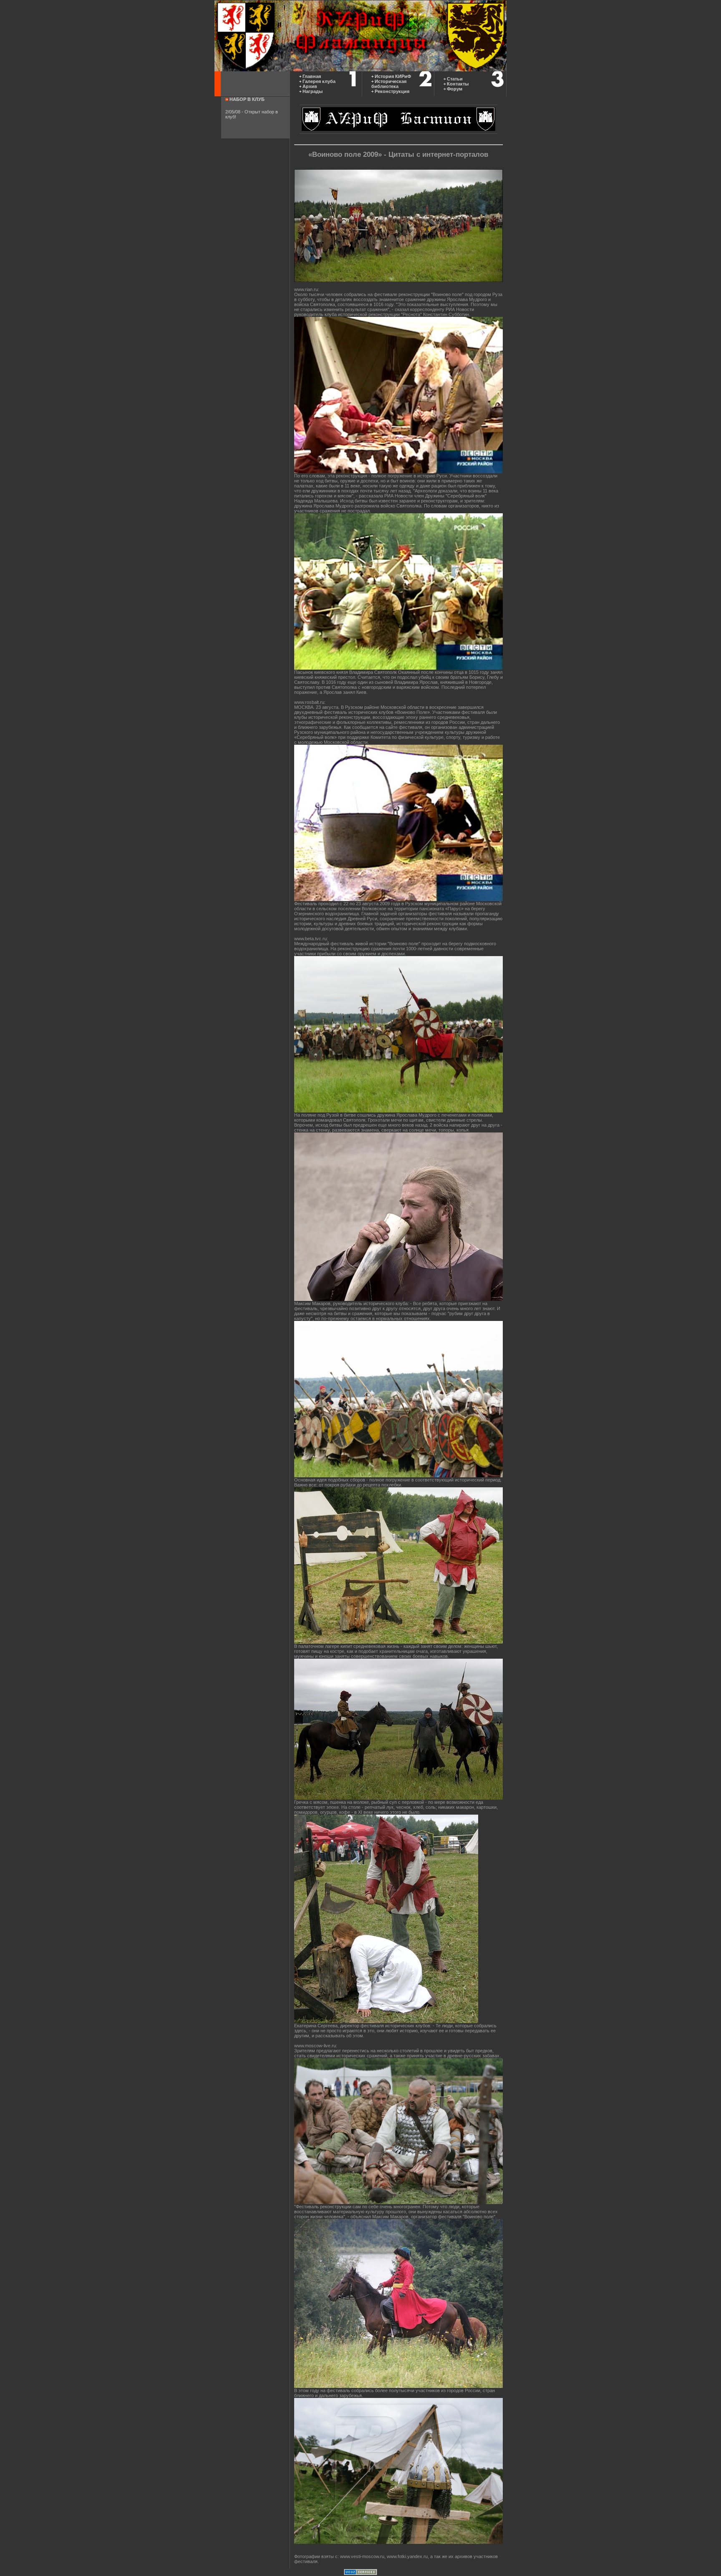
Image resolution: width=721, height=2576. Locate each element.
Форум (455, 89)
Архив (310, 86)
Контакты (458, 84)
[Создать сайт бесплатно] (360, 2573)
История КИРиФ (393, 76)
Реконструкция (392, 91)
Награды (313, 91)
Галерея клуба (319, 81)
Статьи (455, 79)
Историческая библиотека (389, 84)
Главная (312, 76)
